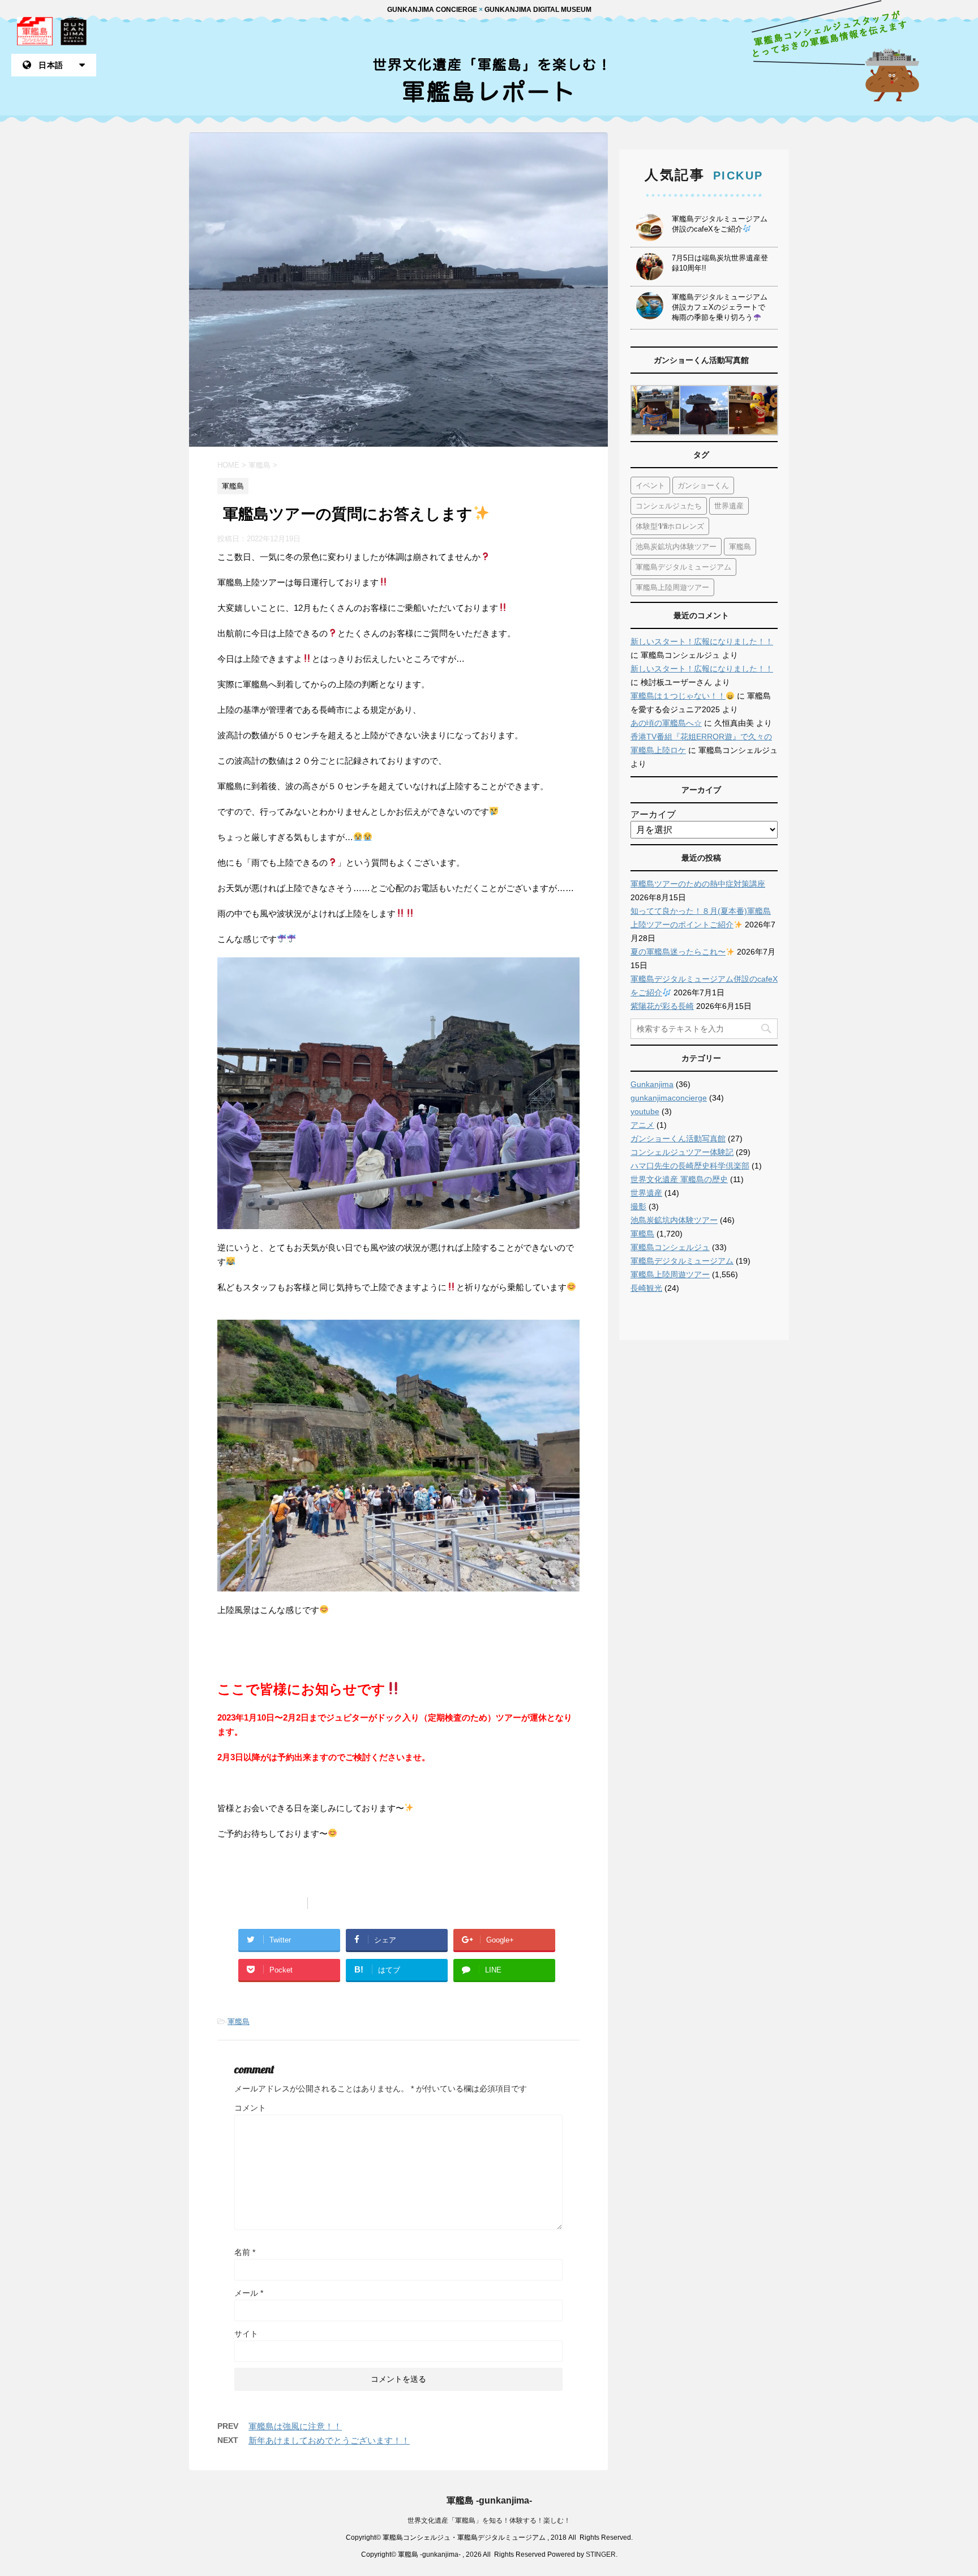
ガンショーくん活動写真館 (678, 1139)
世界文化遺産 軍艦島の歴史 (679, 1179)
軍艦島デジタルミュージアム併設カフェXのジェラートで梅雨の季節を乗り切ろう (720, 307)
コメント (250, 2108)
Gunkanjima (652, 1084)
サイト (246, 2334)
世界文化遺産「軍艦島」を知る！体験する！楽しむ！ (489, 2521)
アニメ (642, 1125)
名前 (245, 2252)
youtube (645, 1111)
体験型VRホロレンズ (670, 526)
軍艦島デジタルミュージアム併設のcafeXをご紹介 (720, 224)
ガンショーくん (703, 485)
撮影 (638, 1206)
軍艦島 (239, 2021)
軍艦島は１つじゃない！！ (678, 696)
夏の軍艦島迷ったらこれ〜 (678, 952)
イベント (650, 485)
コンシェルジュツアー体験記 (682, 1152)
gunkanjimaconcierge (669, 1098)
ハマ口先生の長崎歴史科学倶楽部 (690, 1166)
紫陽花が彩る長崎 (662, 1006)
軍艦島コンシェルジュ (670, 1247)
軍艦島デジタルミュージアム (683, 567)
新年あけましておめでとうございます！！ (329, 2440)
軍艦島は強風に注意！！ (295, 2426)
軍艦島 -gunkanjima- (489, 2500)
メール (249, 2293)
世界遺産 (729, 506)
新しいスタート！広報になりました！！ (702, 641)
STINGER (601, 2554)
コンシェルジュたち (669, 506)
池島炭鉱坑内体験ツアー (676, 546)
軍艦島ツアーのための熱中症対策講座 (698, 884)
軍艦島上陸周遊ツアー (672, 587)
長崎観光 (646, 1288)
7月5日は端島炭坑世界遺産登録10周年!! (720, 263)
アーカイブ (653, 814)
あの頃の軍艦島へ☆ (666, 723)
